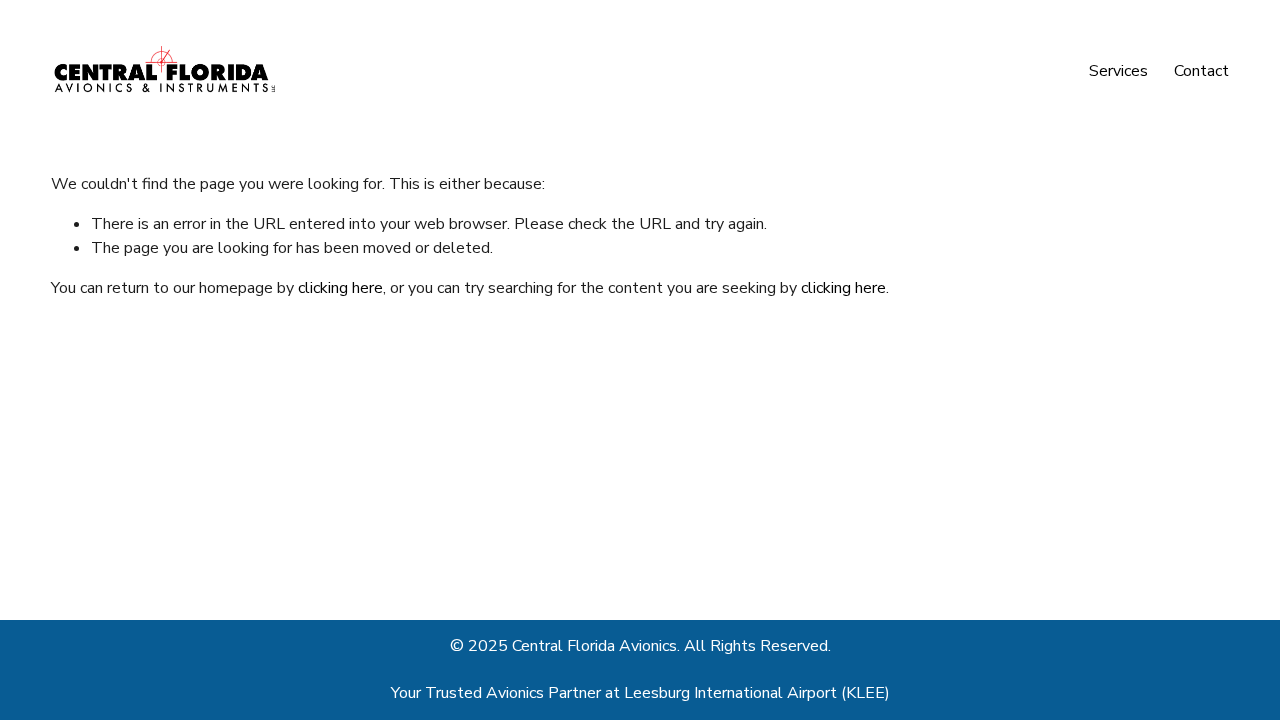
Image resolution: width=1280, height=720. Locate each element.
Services (1118, 71)
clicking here (340, 288)
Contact (1201, 71)
